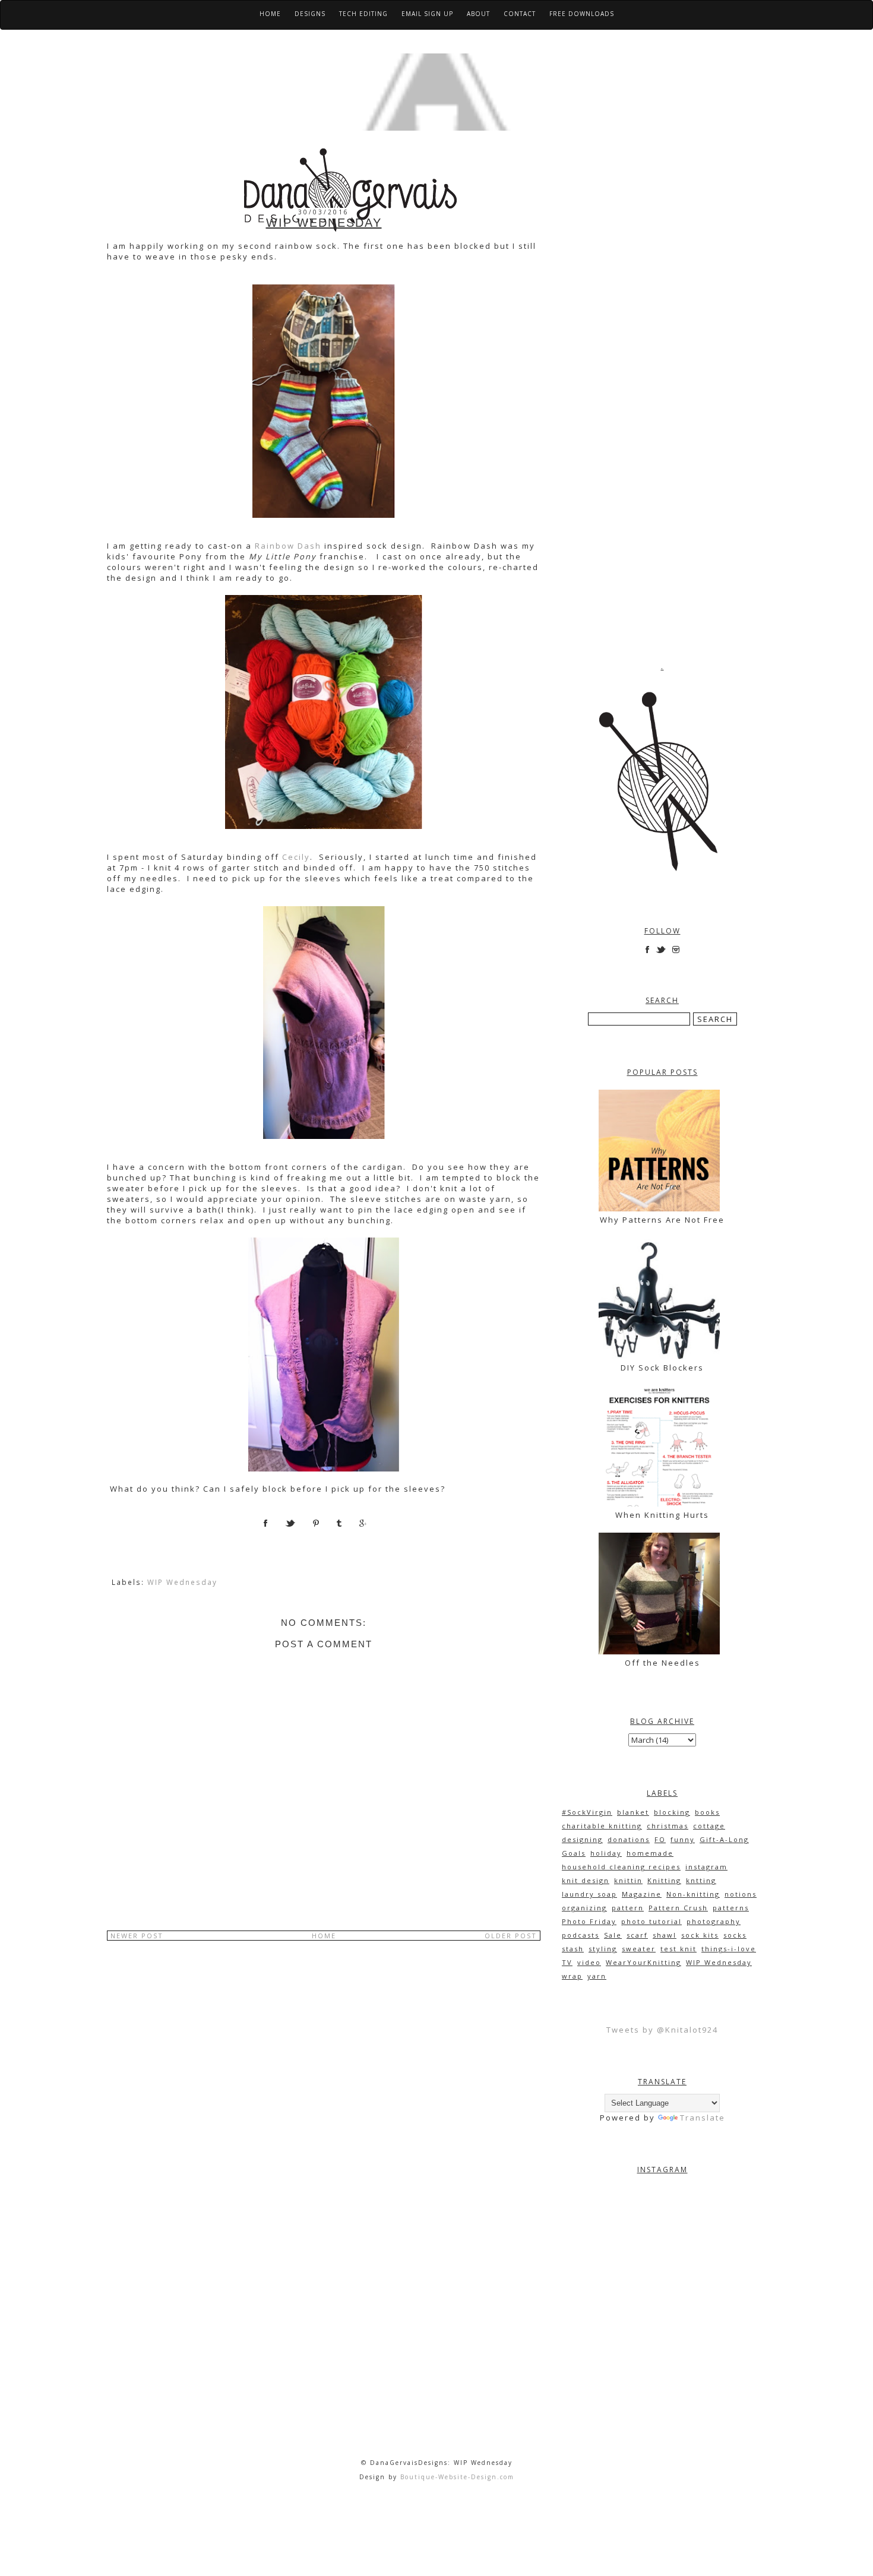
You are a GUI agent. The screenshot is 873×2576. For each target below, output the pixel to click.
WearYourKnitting (643, 1962)
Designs (310, 14)
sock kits (700, 1935)
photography (714, 1921)
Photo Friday (589, 1921)
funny (683, 1839)
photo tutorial (651, 1921)
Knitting (664, 1880)
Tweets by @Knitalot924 (662, 2030)
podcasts (581, 1935)
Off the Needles (662, 1663)
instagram (706, 1867)
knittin (628, 1880)
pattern (628, 1908)
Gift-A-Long (724, 1839)
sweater (639, 1949)
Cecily (296, 857)
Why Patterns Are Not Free (662, 1220)
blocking (672, 1812)
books (707, 1812)
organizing (584, 1908)
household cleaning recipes (621, 1867)
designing (582, 1839)
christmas (668, 1826)
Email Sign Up (427, 14)
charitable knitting (602, 1826)
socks (735, 1935)
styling (603, 1949)
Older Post (511, 1936)
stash (573, 1949)
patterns (731, 1908)
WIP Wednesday (182, 1582)
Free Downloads (582, 14)
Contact (520, 14)
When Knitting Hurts (662, 1515)
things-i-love (729, 1949)
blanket (633, 1812)
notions (741, 1894)
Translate (703, 2118)
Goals (574, 1853)
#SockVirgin (587, 1812)
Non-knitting (693, 1894)
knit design (586, 1880)
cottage (709, 1826)
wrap (572, 1976)
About (478, 14)
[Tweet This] (299, 1527)
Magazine (642, 1894)
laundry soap (589, 1894)
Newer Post (137, 1936)
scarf (637, 1935)
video (589, 1962)
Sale (613, 1935)
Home (270, 14)
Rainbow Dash (288, 546)
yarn (597, 1976)
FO (660, 1839)
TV (567, 1962)
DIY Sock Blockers (662, 1368)
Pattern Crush (678, 1908)
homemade (650, 1853)
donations (629, 1839)
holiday (606, 1853)
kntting (701, 1880)
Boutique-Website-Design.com (457, 2477)
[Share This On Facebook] (274, 1527)
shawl (665, 1935)
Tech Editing (363, 14)
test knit (679, 1949)
